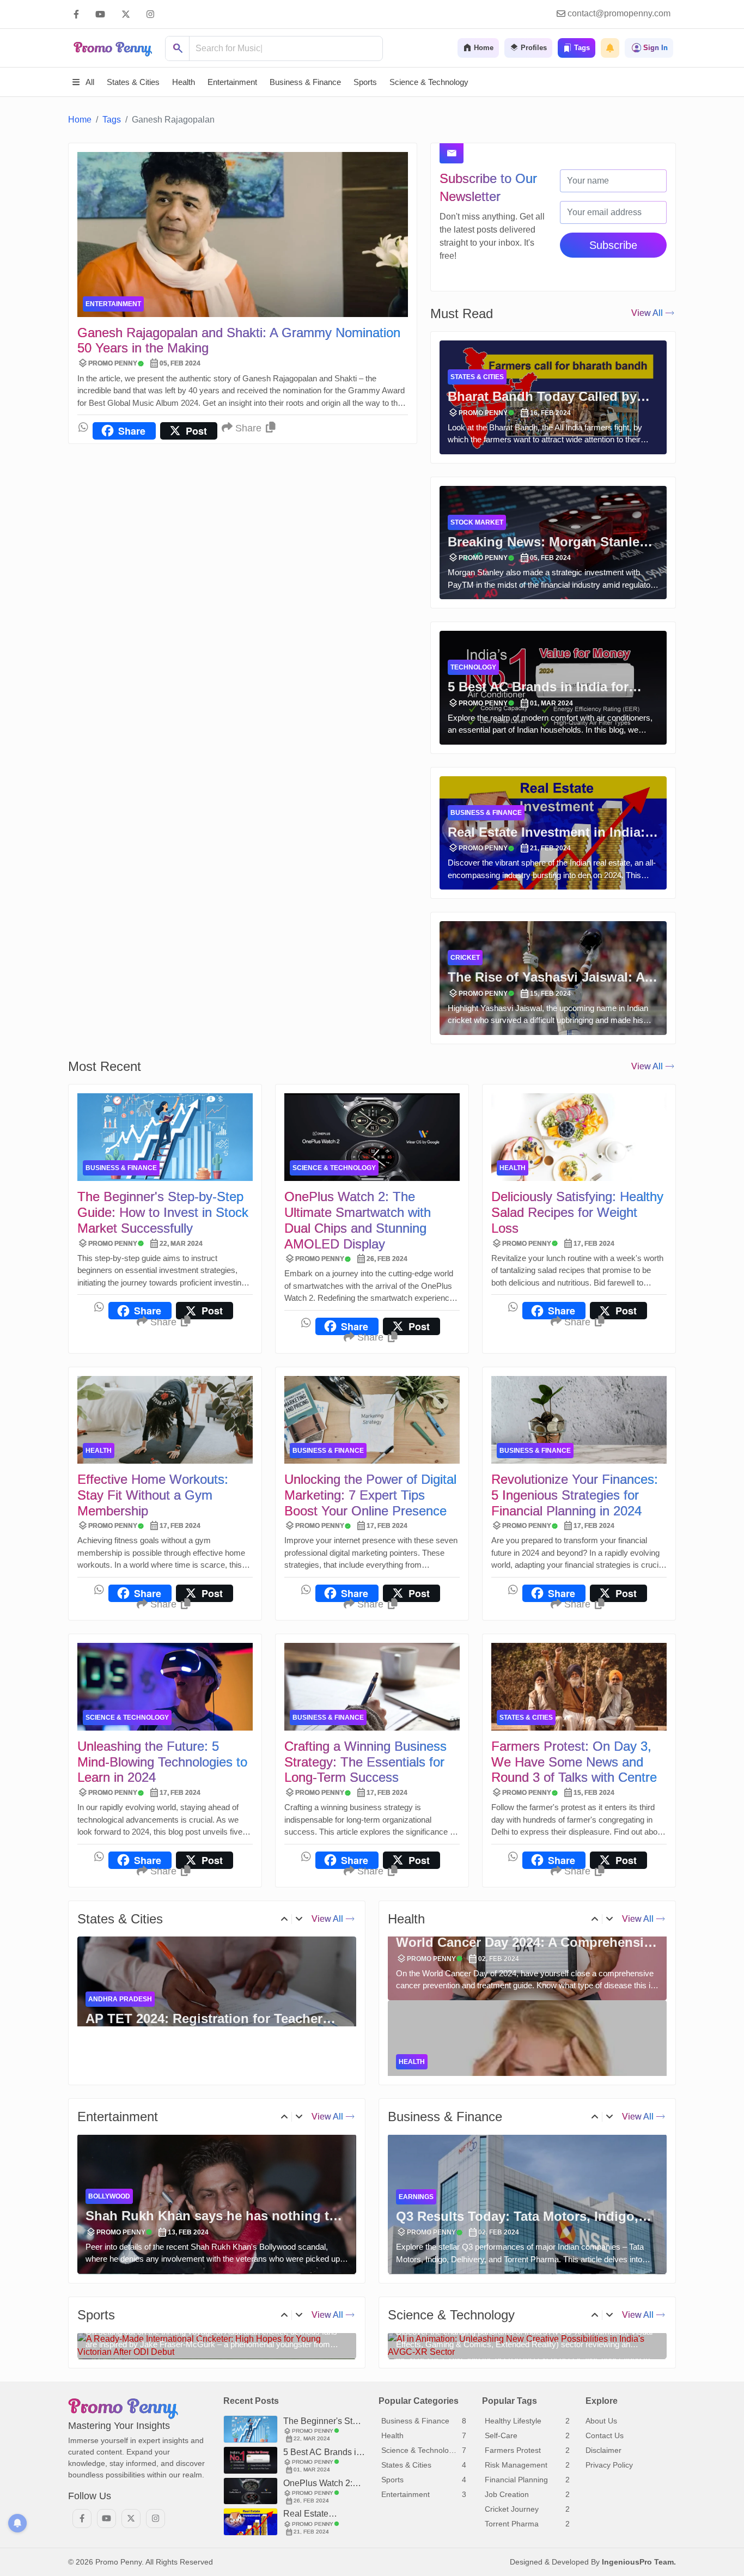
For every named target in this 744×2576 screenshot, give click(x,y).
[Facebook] (76, 14)
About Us (601, 2534)
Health (513, 1168)
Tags (112, 120)
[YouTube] (100, 14)
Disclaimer (603, 2563)
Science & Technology (334, 1168)
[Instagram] (150, 14)
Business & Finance (486, 813)
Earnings (416, 2197)
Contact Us (605, 2549)
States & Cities (477, 377)
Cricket (465, 958)
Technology (473, 667)
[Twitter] (126, 14)
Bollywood (109, 2197)
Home (80, 120)
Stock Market (477, 522)
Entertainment (113, 304)
